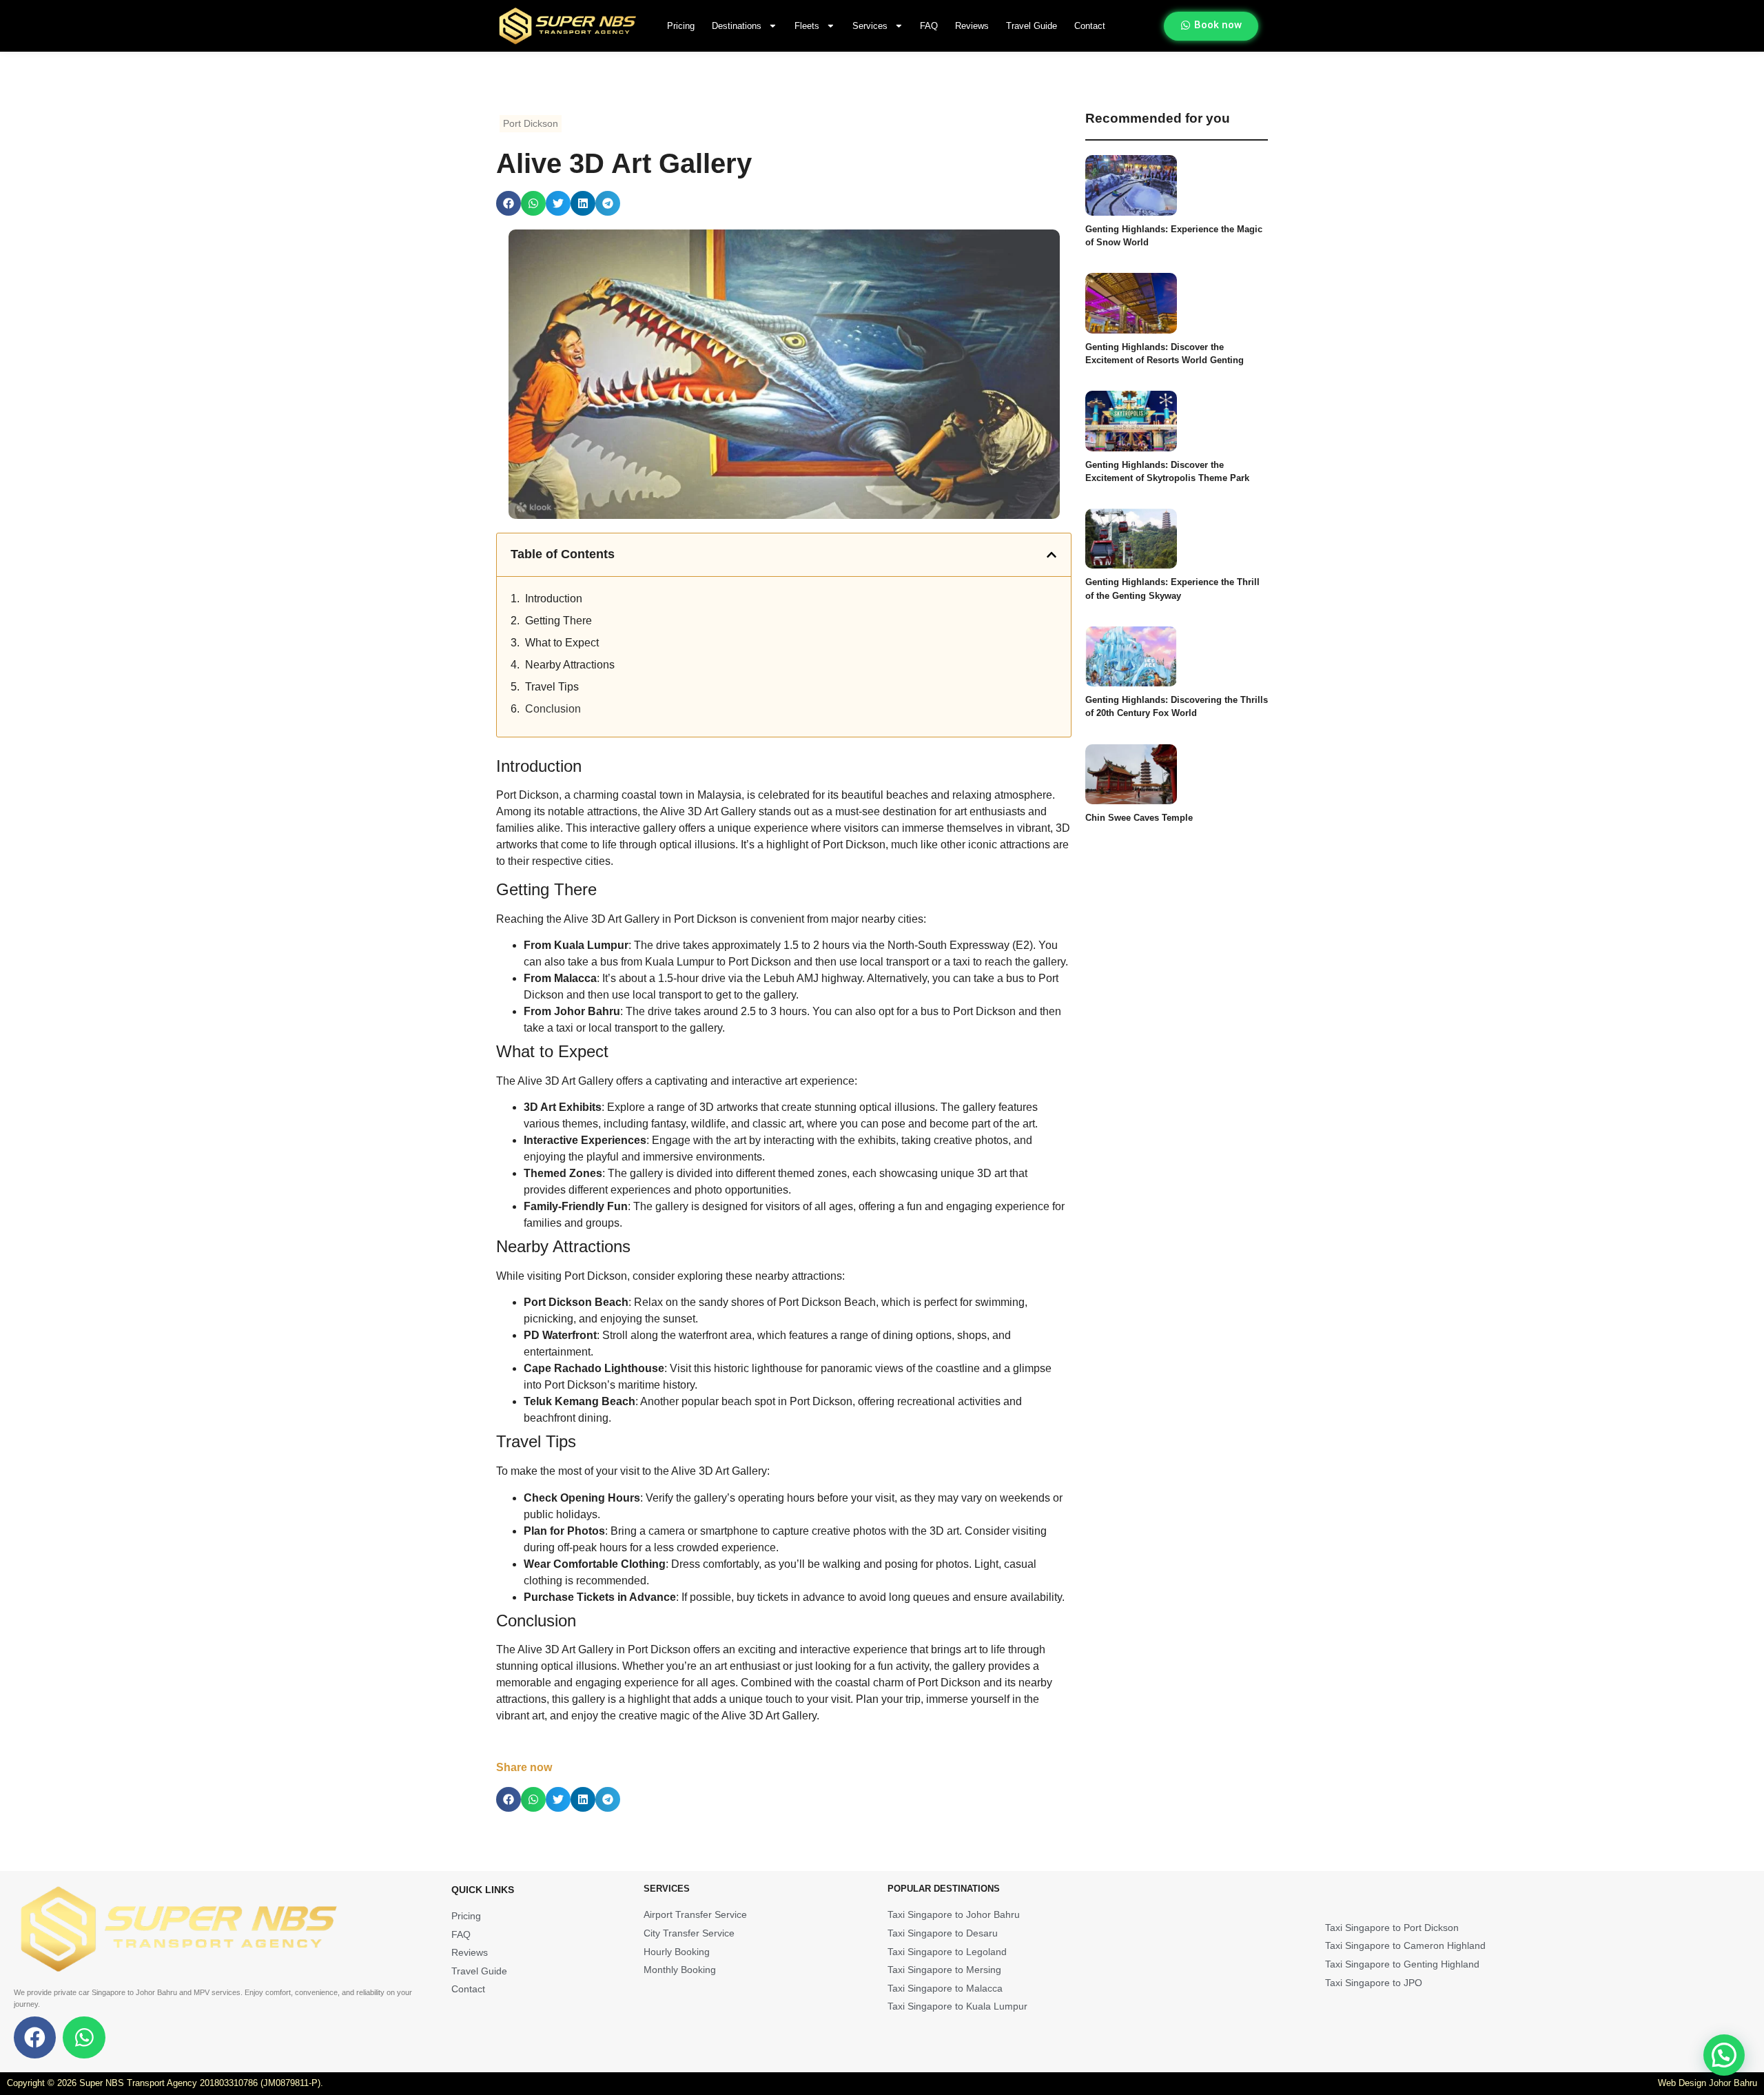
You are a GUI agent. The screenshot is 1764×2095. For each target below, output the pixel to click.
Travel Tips (552, 687)
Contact (1090, 26)
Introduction (554, 599)
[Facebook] (35, 2037)
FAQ (929, 26)
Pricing (681, 26)
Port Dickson (531, 123)
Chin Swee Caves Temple (1139, 818)
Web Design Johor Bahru (1707, 2083)
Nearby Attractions (570, 665)
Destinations (737, 26)
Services (870, 26)
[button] (509, 203)
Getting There (558, 621)
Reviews (972, 26)
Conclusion (553, 709)
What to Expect (562, 643)
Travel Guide (1032, 26)
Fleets (807, 26)
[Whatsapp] (84, 2037)
